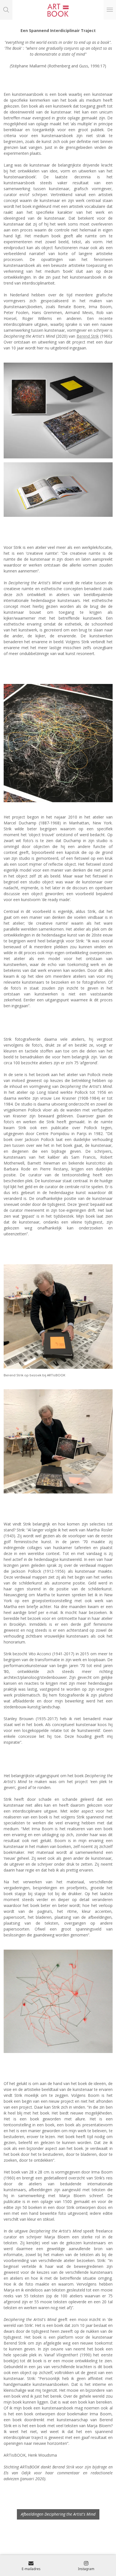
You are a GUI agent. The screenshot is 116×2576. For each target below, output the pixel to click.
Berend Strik (88, 336)
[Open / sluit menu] (110, 10)
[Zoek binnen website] (6, 10)
